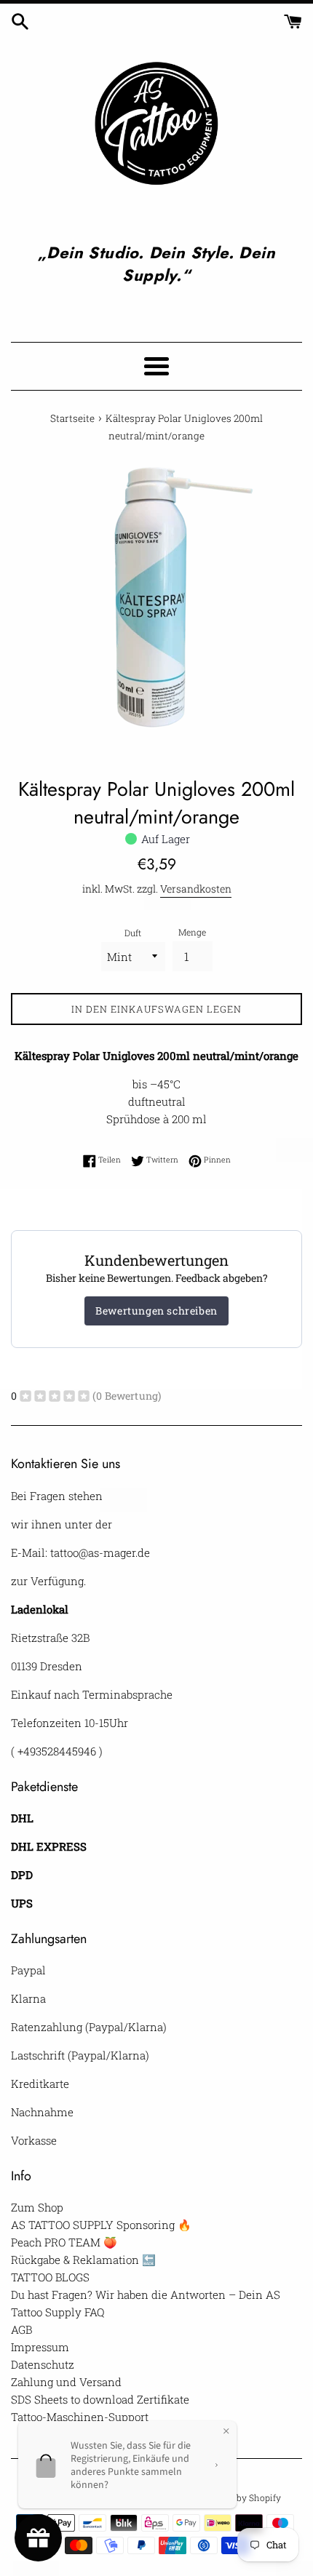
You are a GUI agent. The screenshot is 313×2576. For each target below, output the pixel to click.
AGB (21, 2329)
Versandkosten (196, 889)
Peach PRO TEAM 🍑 (64, 2242)
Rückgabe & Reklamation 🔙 (83, 2260)
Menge (192, 932)
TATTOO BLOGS (50, 2277)
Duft (133, 933)
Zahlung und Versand (66, 2382)
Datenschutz (43, 2364)
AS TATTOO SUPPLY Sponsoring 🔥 (101, 2225)
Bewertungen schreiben (156, 1311)
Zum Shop (37, 2207)
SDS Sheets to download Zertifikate (100, 2399)
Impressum (40, 2347)
